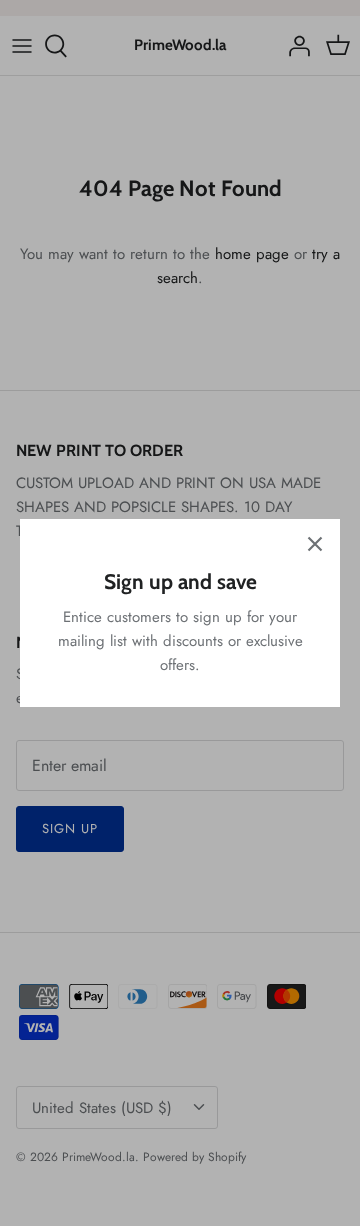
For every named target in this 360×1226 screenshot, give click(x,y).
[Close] (315, 544)
